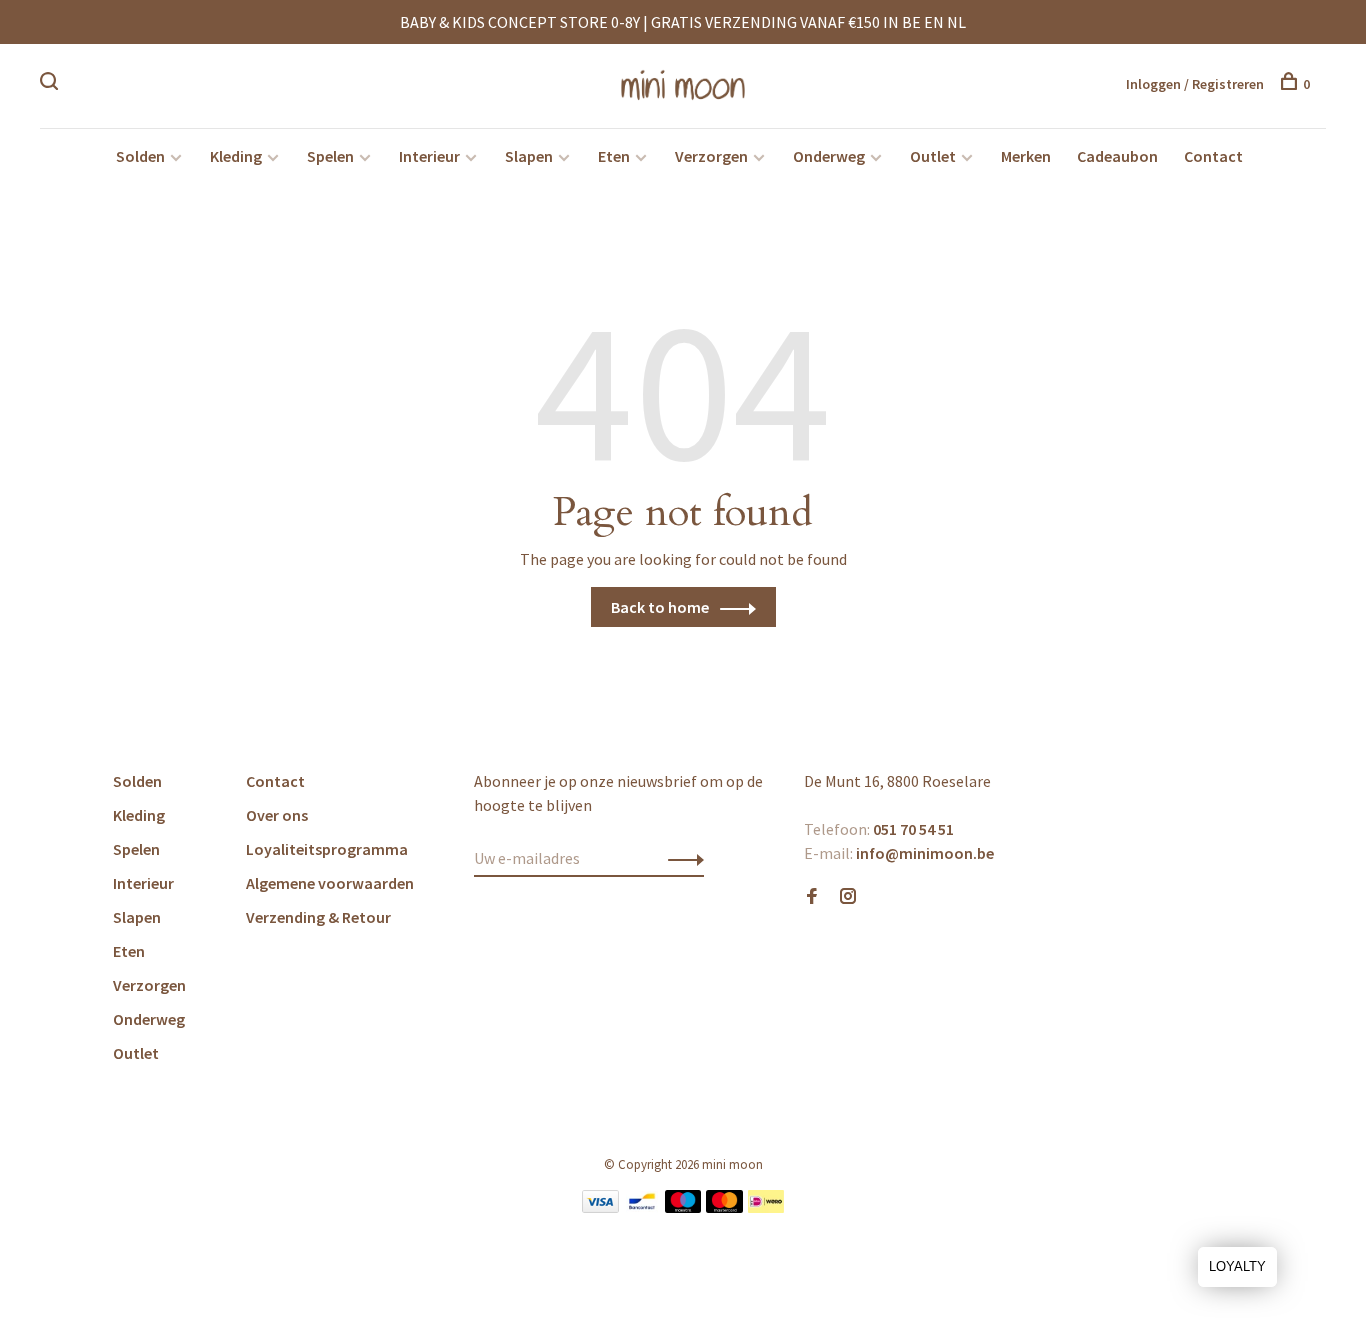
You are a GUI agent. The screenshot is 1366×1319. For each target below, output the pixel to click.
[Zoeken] (51, 84)
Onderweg (829, 156)
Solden (140, 156)
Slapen (529, 156)
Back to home (660, 607)
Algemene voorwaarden (330, 883)
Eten (614, 156)
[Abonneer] (680, 858)
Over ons (277, 815)
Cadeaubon (1117, 156)
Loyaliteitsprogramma (327, 849)
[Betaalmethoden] (600, 1207)
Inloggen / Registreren (1195, 84)
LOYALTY (1237, 1266)
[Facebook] (812, 897)
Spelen (330, 156)
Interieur (429, 156)
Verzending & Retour (318, 917)
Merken (1026, 156)
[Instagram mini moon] (848, 897)
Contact (1213, 156)
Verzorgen (711, 156)
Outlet (933, 156)
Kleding (236, 156)
